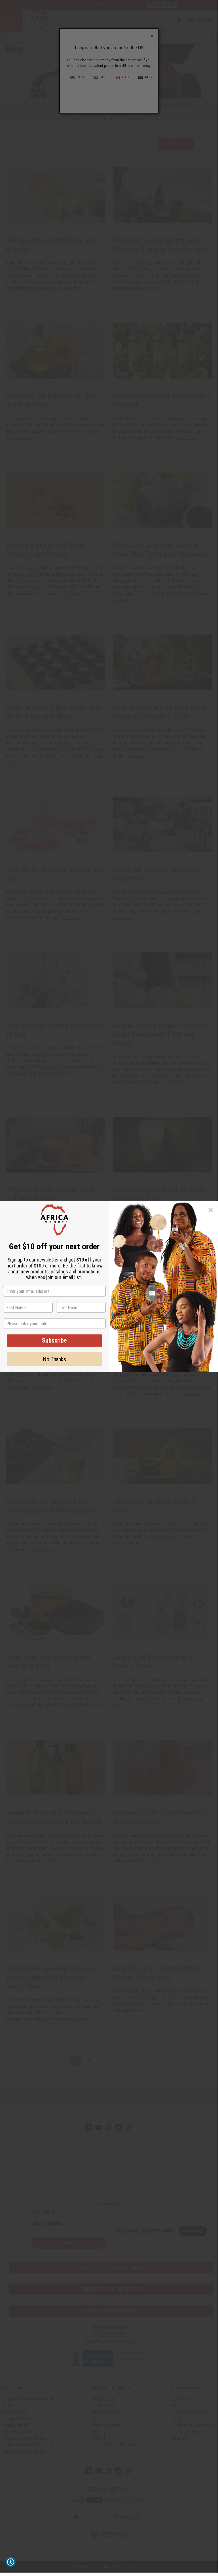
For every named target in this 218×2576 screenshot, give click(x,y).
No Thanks (54, 1359)
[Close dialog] (211, 1210)
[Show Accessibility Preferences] (11, 2562)
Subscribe (54, 1340)
